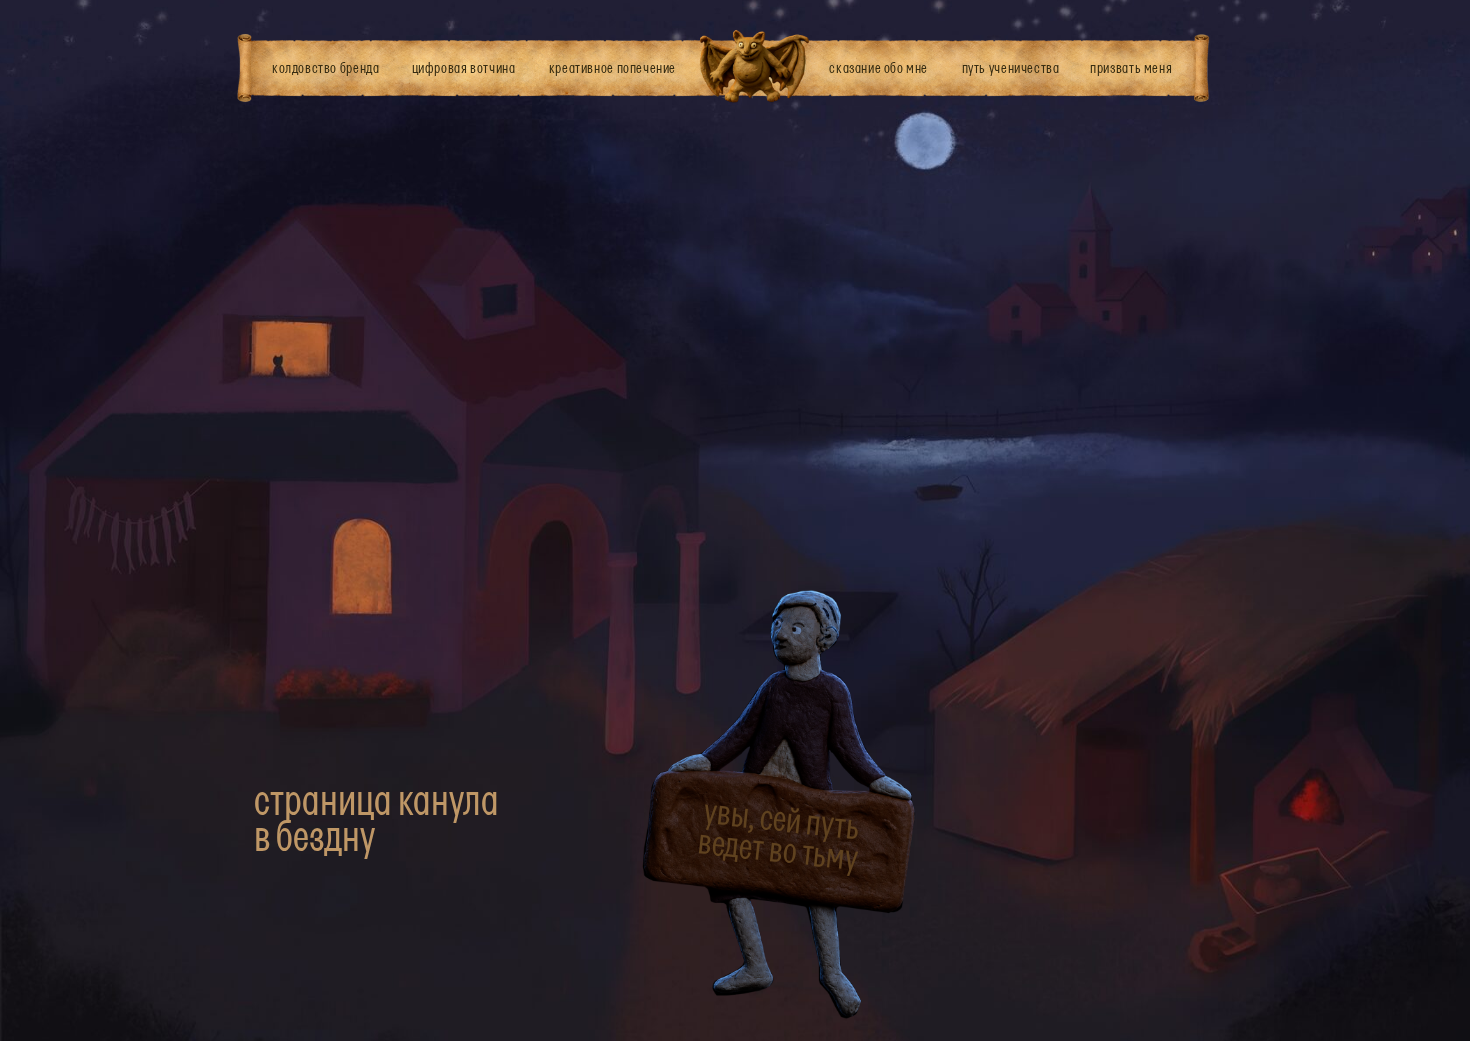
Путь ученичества (1011, 67)
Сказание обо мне (878, 67)
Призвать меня (1131, 67)
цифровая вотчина (464, 67)
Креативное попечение (612, 67)
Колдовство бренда (325, 67)
